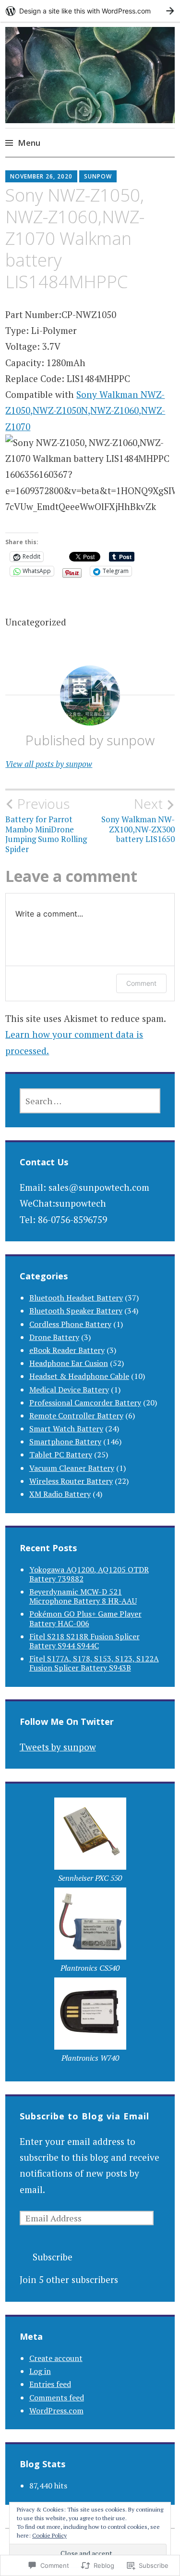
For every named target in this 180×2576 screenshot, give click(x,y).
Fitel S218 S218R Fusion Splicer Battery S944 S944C (84, 1641)
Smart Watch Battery (66, 1428)
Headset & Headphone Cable (79, 1376)
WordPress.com (56, 2410)
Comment (141, 983)
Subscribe (53, 2257)
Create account (56, 2358)
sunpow (98, 176)
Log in (40, 2371)
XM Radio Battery (60, 1494)
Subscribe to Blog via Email (84, 2116)
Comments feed (57, 2397)
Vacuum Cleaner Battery (72, 1468)
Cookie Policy (49, 2535)
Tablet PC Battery (61, 1454)
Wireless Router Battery (71, 1481)
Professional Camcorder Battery (85, 1403)
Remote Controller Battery (76, 1416)
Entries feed (50, 2384)
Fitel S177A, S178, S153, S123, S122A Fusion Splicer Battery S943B (94, 1663)
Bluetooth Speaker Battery (76, 1311)
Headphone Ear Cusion (69, 1363)
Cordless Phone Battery (70, 1324)
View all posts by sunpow (49, 764)
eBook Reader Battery (67, 1350)
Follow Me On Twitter (67, 1722)
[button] (90, 1843)
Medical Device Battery (69, 1390)
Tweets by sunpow (58, 1747)
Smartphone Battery (65, 1441)
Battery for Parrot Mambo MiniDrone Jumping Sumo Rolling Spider (46, 825)
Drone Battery (54, 1337)
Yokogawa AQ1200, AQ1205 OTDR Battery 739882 (89, 1574)
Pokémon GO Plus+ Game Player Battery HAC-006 (85, 1618)
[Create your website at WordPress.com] (90, 11)
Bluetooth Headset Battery (76, 1298)
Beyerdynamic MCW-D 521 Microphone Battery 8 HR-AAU (83, 1596)
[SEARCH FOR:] (90, 1101)
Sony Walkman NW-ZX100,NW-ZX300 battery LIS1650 (138, 820)
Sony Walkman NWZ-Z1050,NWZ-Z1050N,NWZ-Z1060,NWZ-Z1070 (85, 410)
